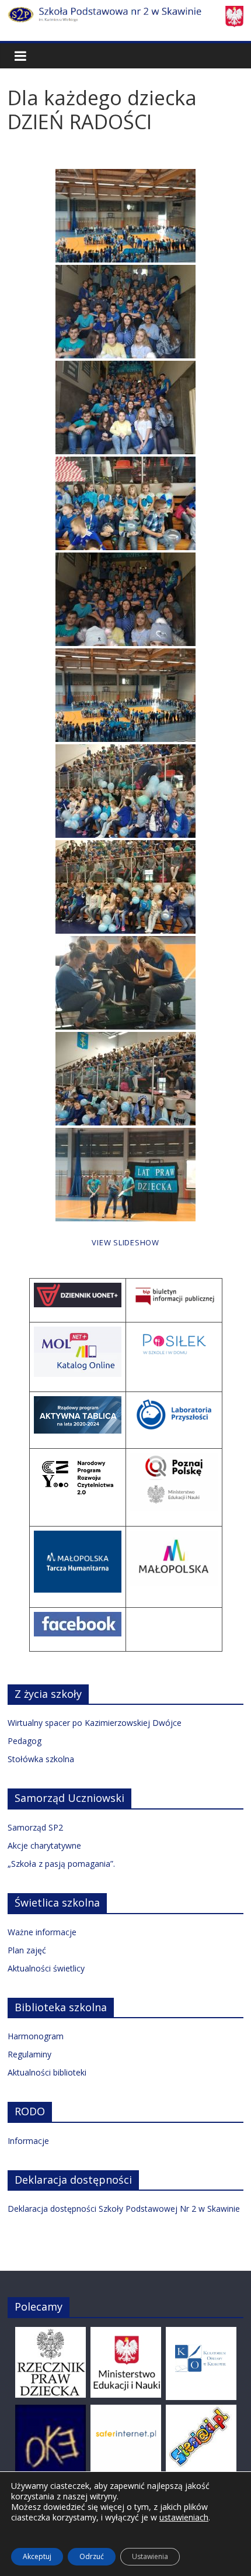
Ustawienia (150, 2556)
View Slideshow (125, 1242)
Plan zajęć (27, 1950)
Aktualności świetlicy (46, 1968)
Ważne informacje (42, 1932)
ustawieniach (184, 2518)
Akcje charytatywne (44, 1845)
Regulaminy (29, 2054)
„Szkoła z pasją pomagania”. (61, 1864)
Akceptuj (37, 2556)
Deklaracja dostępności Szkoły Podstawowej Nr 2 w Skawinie (124, 2209)
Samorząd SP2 (35, 1827)
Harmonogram (36, 2036)
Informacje (28, 2141)
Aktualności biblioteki (47, 2072)
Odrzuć (92, 2556)
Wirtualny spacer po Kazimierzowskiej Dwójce (95, 1723)
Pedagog (25, 1741)
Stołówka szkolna (41, 1759)
